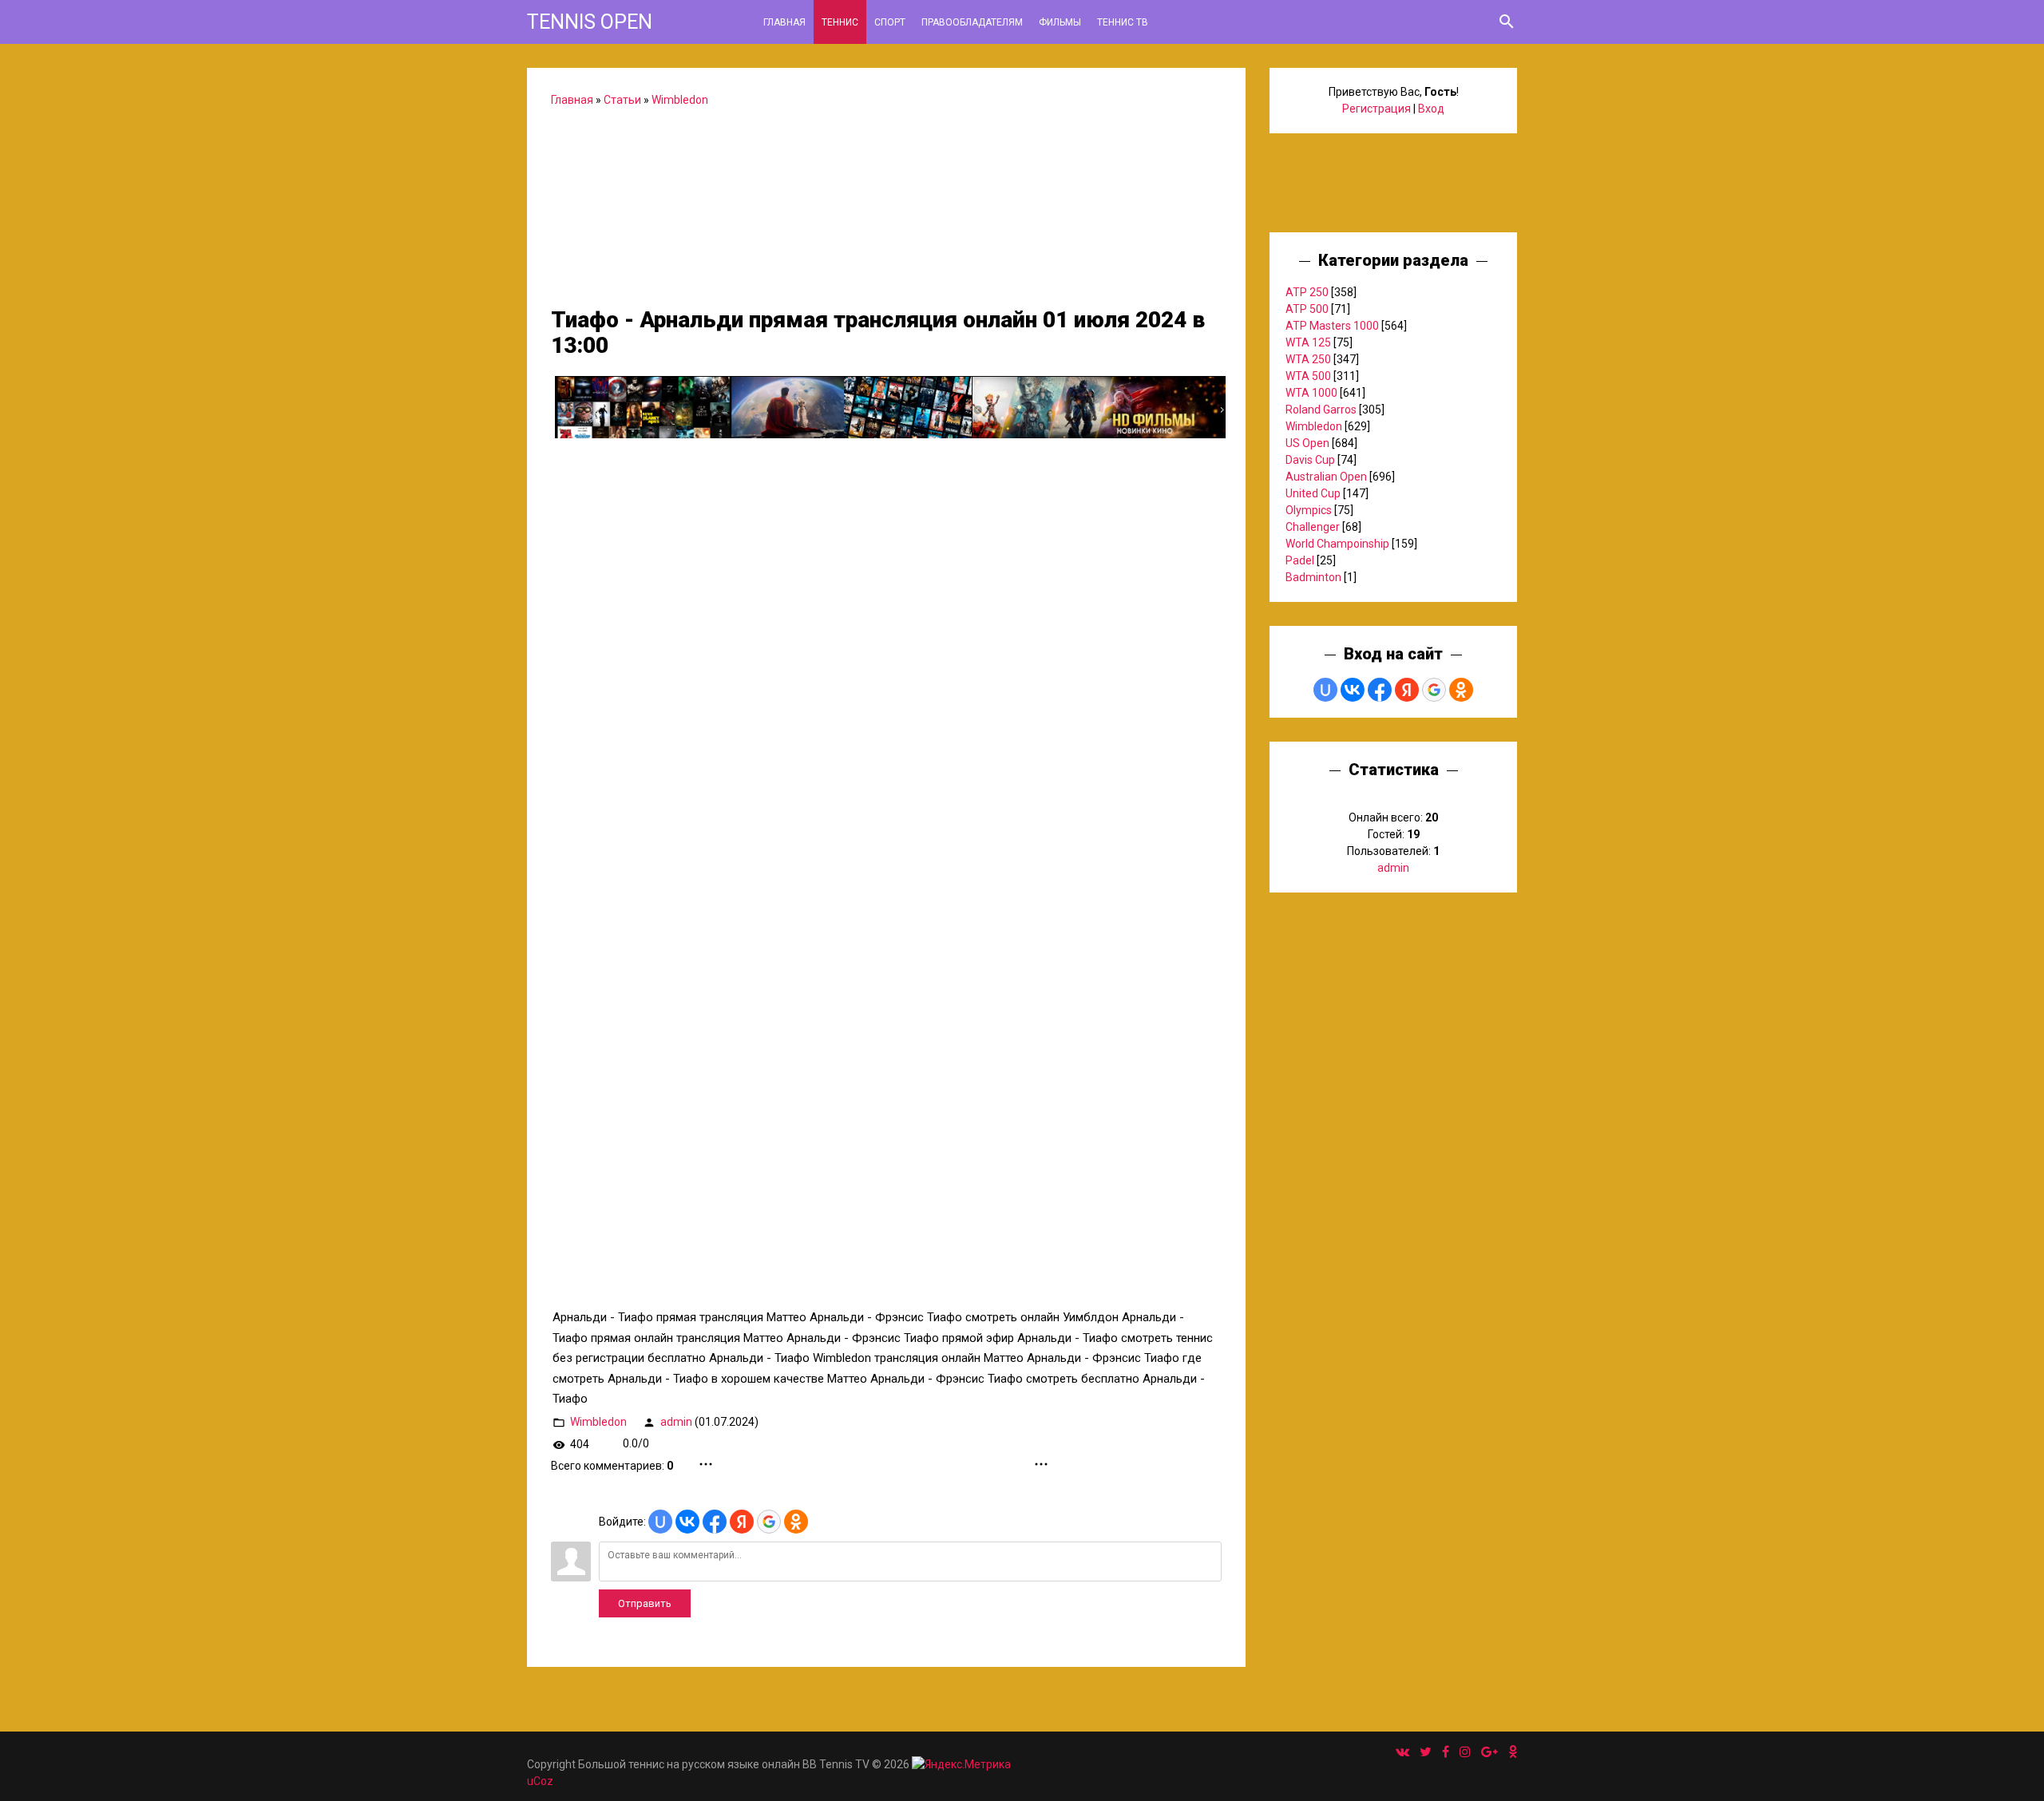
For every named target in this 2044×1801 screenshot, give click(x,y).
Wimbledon (680, 100)
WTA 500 (1308, 376)
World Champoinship (1337, 544)
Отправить (645, 1603)
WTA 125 (1308, 342)
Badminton (1313, 577)
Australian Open (1326, 477)
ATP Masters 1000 (1332, 326)
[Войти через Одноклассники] (796, 1522)
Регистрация (1377, 109)
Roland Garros (1321, 410)
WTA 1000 (1311, 393)
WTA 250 (1308, 359)
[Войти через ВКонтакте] (687, 1522)
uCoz (540, 1781)
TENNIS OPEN (590, 22)
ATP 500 (1307, 309)
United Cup (1313, 493)
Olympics (1309, 510)
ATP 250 (1307, 292)
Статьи (622, 100)
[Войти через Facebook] (715, 1522)
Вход (1431, 109)
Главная (572, 100)
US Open (1307, 443)
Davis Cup (1310, 460)
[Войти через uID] (660, 1522)
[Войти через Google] (769, 1522)
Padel (1300, 560)
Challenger (1313, 527)
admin (676, 1421)
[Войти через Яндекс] (742, 1522)
